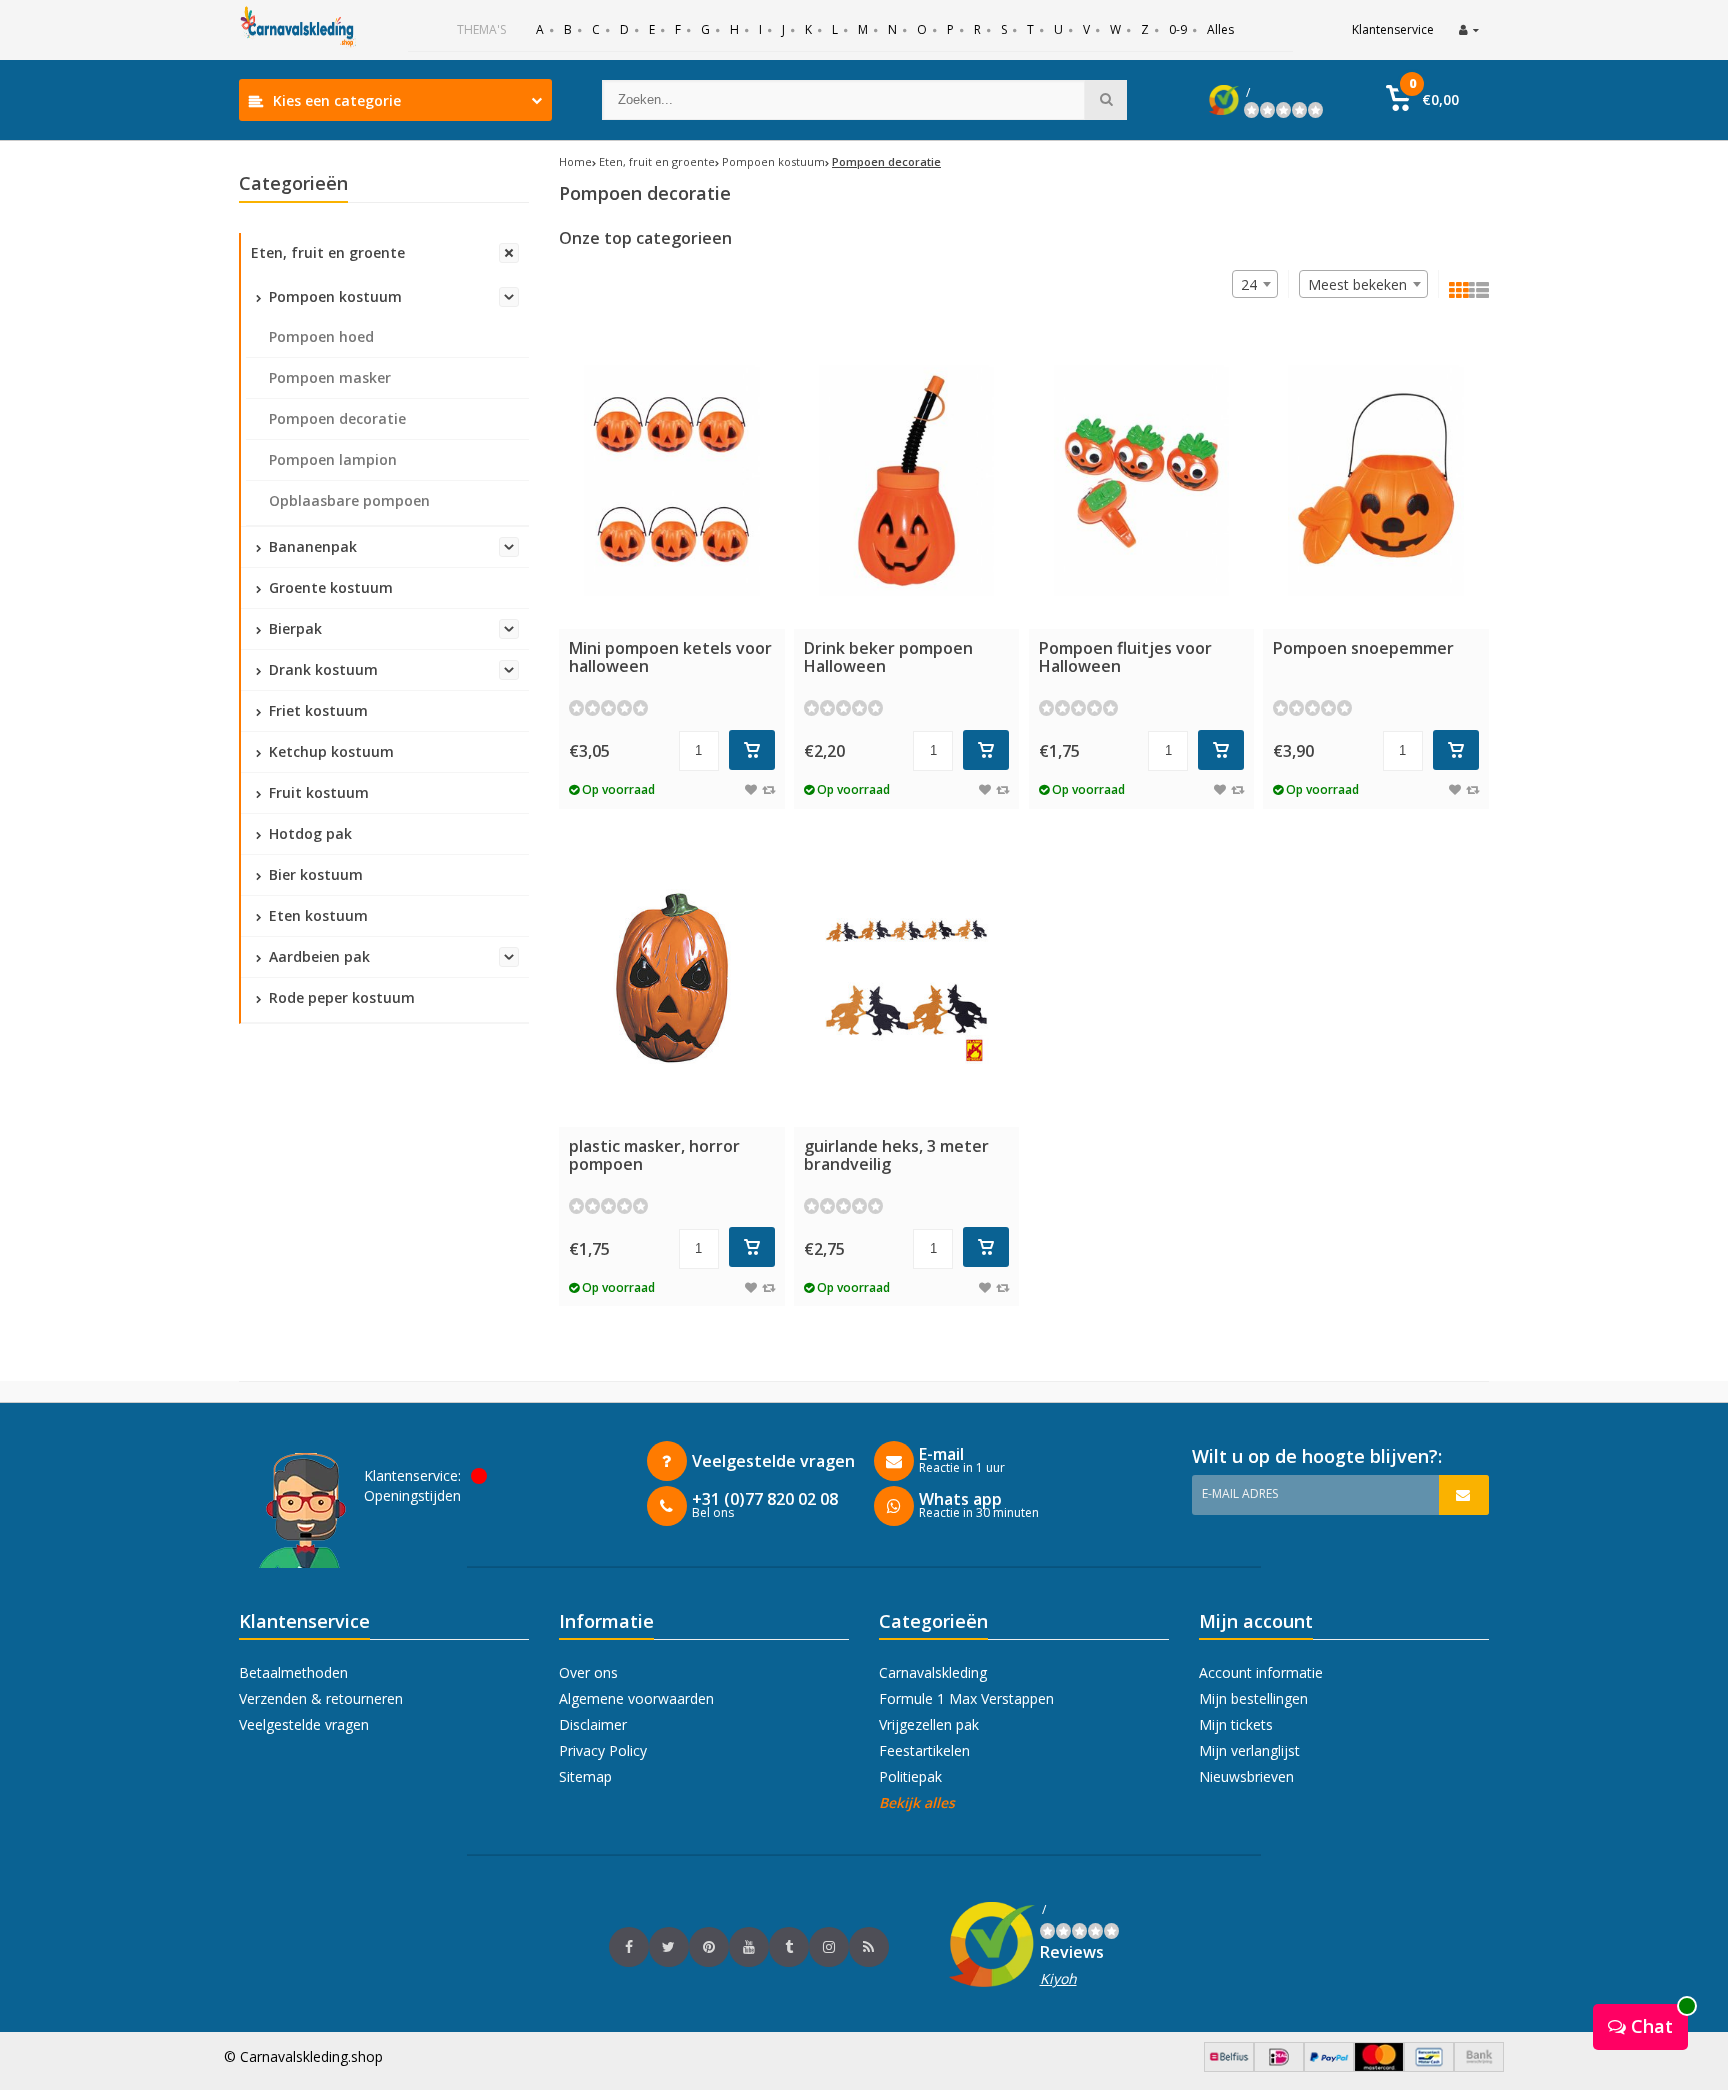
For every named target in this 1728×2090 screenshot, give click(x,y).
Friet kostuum (316, 710)
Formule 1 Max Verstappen (966, 1698)
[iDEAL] (1279, 2066)
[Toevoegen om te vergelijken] (768, 789)
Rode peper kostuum (340, 997)
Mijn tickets (1236, 1724)
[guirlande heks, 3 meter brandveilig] (907, 978)
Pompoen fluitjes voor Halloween (1125, 657)
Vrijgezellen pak (929, 1724)
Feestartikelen (924, 1750)
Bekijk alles (917, 1802)
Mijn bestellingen (1253, 1698)
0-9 (1178, 29)
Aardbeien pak (317, 956)
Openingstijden (412, 1495)
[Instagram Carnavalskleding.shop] (829, 1947)
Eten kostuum (316, 915)
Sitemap (585, 1776)
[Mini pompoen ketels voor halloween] (672, 480)
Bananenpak (311, 546)
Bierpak (293, 628)
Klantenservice (1393, 29)
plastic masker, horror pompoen (654, 1155)
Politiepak (910, 1776)
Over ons (588, 1672)
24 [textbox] (1249, 284)
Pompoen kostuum (333, 296)
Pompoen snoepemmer (1363, 648)
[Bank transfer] (1479, 2066)
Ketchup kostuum (329, 751)
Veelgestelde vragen (304, 1724)
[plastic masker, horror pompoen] (672, 978)
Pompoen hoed (321, 336)
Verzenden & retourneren (321, 1698)
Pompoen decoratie (337, 418)
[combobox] (1363, 284)
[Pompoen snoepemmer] (1376, 480)
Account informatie (1261, 1672)
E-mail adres (1240, 1493)
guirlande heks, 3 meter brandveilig (896, 1155)
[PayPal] (1329, 2066)
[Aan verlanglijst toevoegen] (751, 789)
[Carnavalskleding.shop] (299, 30)
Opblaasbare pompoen (349, 500)
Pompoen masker (330, 377)
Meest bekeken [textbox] (1357, 284)
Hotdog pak (308, 833)
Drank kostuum (321, 669)
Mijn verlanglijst (1249, 1750)
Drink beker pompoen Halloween (888, 657)
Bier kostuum (314, 874)
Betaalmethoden (293, 1672)
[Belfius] (1229, 2066)
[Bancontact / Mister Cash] (1429, 2066)
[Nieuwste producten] (869, 1947)
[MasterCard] (1379, 2066)
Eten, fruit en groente (328, 252)
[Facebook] (629, 1947)
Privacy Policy (603, 1750)
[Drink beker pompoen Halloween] (907, 480)
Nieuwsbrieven (1246, 1776)
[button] (1422, 100)
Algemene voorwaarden (636, 1698)
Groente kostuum (329, 587)
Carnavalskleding (933, 1672)
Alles (1220, 29)
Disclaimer (593, 1724)
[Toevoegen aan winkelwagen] (752, 750)
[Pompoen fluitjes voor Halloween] (1142, 480)
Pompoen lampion (333, 459)
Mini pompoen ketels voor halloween (670, 657)
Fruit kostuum (317, 792)
